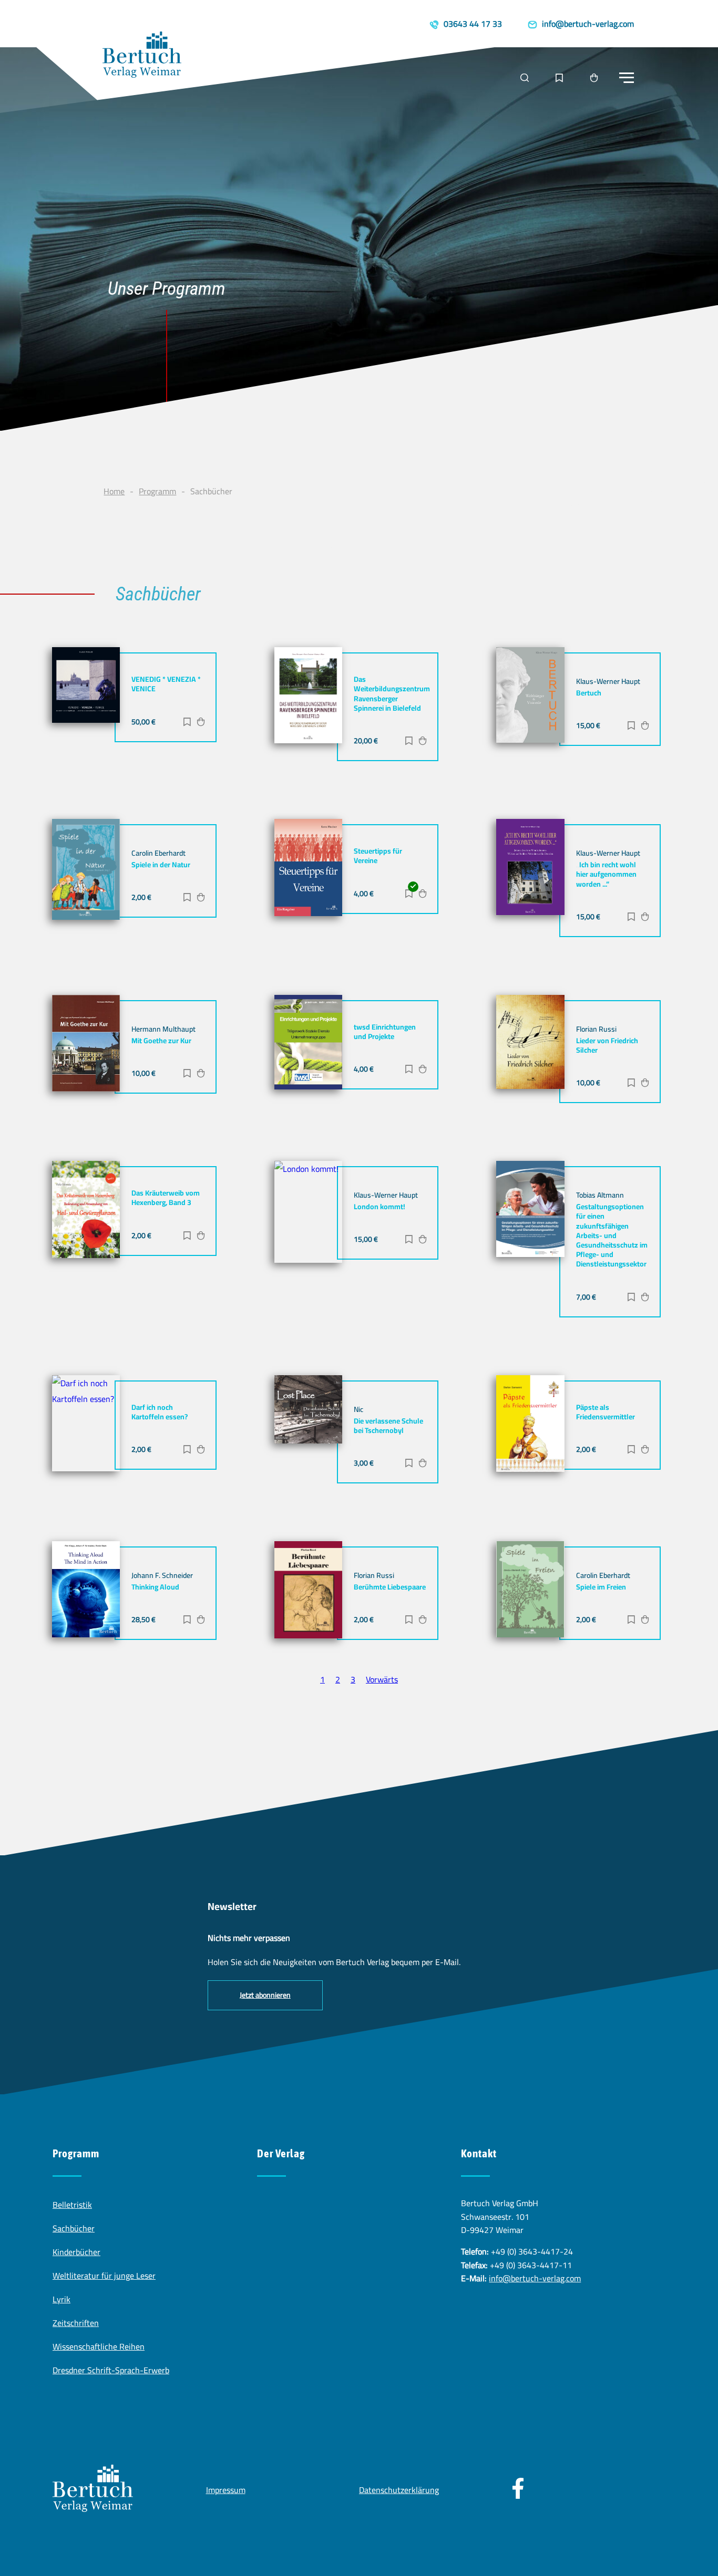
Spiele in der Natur (161, 865)
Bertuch (589, 693)
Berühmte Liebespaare (390, 1587)
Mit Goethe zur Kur (161, 1041)
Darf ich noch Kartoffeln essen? (160, 1412)
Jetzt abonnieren (265, 1995)
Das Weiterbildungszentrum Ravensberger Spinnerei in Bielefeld (392, 694)
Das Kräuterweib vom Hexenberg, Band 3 (166, 1198)
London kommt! (379, 1207)
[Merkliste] (559, 78)
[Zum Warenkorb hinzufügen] (201, 723)
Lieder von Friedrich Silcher (607, 1045)
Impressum (226, 2490)
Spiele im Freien (601, 1587)
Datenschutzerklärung (399, 2490)
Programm (157, 491)
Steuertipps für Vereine (378, 856)
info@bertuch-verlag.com (535, 2278)
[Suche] (525, 78)
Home (114, 491)
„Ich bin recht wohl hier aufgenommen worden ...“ (606, 874)
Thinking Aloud (155, 1587)
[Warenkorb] (594, 78)
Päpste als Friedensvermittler (606, 1412)
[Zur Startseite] (142, 57)
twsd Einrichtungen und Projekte (385, 1032)
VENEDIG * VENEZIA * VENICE (166, 684)
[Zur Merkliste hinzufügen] (187, 723)
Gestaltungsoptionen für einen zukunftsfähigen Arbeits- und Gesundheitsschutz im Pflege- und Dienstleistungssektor (612, 1235)
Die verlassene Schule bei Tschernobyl (388, 1426)
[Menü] (627, 78)
